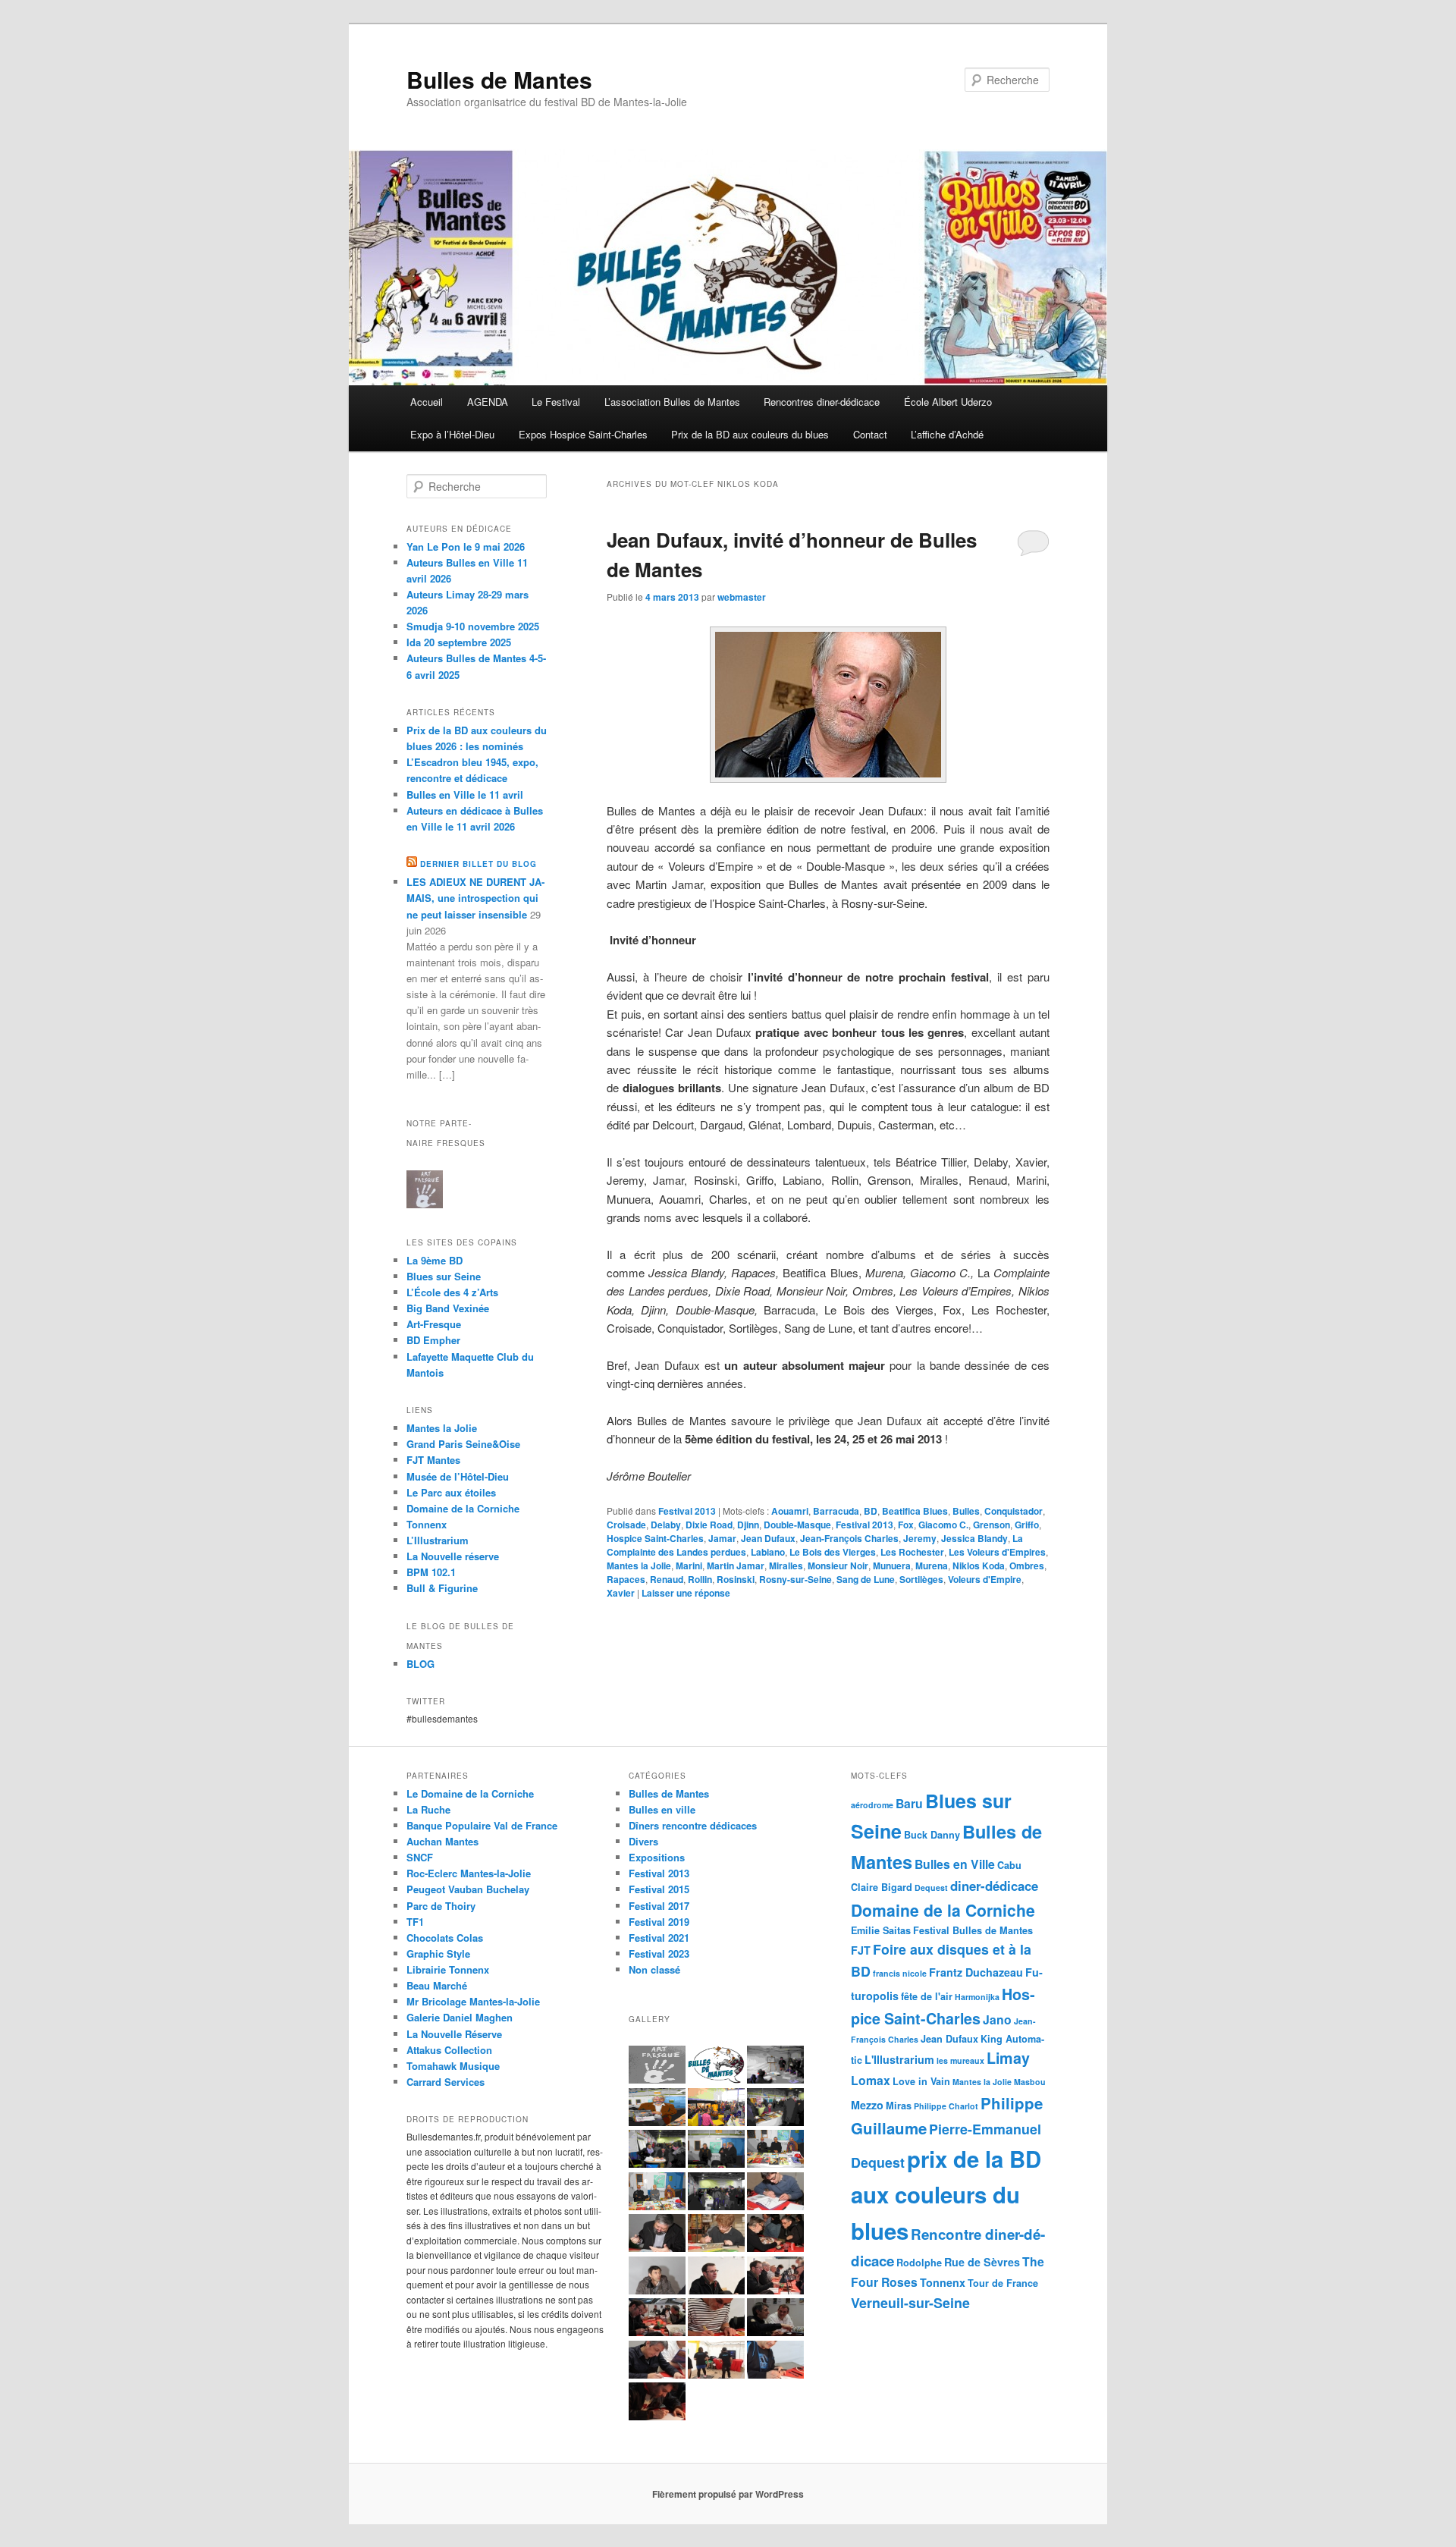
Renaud (667, 1579)
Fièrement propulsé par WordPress (728, 2494)
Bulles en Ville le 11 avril (465, 795)
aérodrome (872, 1805)
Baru (909, 1803)
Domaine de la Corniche (463, 1508)
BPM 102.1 (431, 1572)
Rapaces (626, 1579)
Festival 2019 (659, 1922)
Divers (643, 1841)
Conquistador (1014, 1511)
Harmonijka (977, 1997)
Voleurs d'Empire (985, 1579)
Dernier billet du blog (479, 864)
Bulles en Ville (955, 1864)
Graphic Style (438, 1953)
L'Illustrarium (899, 2059)
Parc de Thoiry (441, 1906)
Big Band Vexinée (448, 1308)
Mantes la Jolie (639, 1566)
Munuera (892, 1566)
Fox (906, 1525)
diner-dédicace (994, 1886)
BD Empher (433, 1340)
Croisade (626, 1525)
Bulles (966, 1511)
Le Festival (556, 402)
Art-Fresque (434, 1324)
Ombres (1027, 1566)
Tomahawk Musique (453, 2066)
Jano (997, 2019)
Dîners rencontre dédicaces (693, 1825)
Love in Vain (921, 2081)
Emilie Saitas (881, 1930)
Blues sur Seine (444, 1276)
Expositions (657, 1857)
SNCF (420, 1857)
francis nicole (900, 1973)
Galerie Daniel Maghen (460, 2017)
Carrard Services (446, 2082)
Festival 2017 (659, 1906)
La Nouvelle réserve (453, 1556)
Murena (932, 1566)
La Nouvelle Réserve (454, 2034)
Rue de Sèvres (982, 2262)
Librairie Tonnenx (448, 1969)
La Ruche (428, 1809)
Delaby (666, 1525)
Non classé (654, 1969)
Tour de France (1003, 2283)
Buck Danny (932, 1835)
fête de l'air (927, 1996)
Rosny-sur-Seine (795, 1579)
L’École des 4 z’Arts (452, 1292)
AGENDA (488, 402)
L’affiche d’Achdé (947, 434)
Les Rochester (912, 1552)
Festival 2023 (659, 1953)
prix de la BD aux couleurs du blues (946, 2195)
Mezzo (867, 2105)
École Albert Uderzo (948, 402)
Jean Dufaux (768, 1538)
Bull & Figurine (442, 1588)
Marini (689, 1566)
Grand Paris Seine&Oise (463, 1444)
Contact (870, 434)
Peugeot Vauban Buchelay (468, 1889)
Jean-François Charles (849, 1538)
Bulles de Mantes (499, 79)
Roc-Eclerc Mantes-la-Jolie (469, 1873)
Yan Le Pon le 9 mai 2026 (466, 546)
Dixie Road (709, 1525)
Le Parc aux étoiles (451, 1492)
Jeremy (920, 1538)
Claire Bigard (882, 1887)
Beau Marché (437, 1985)
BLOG (420, 1664)
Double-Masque (797, 1525)
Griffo (1027, 1525)
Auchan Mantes (442, 1841)
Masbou (1030, 2082)
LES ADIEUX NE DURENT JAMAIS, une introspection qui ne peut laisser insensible (475, 898)
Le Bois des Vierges (833, 1552)
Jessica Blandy (974, 1538)
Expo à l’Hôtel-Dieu (452, 434)
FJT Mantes (433, 1460)
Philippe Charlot (946, 2106)
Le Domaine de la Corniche (470, 1793)
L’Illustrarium (438, 1540)
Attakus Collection (449, 2050)
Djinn (748, 1525)
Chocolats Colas (445, 1938)
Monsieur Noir (838, 1566)
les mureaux (960, 2060)
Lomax (871, 2080)
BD (871, 1511)
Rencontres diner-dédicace (822, 402)
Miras (899, 2106)
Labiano (768, 1552)
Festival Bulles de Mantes (973, 1930)
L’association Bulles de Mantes (672, 402)
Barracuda (836, 1511)
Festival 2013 (687, 1511)
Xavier (621, 1593)
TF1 (415, 1922)
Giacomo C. (943, 1525)
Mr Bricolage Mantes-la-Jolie (473, 2001)
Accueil (427, 402)
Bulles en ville (662, 1809)
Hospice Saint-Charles (655, 1538)
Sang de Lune (866, 1579)
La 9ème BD (435, 1260)
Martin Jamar (736, 1566)
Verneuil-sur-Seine (910, 2302)
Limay (1008, 2058)
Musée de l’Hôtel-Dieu (458, 1476)
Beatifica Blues (915, 1511)
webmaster (742, 597)
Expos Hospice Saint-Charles (583, 434)
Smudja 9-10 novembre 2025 (473, 626)
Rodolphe (919, 2263)
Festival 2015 (659, 1889)
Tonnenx (943, 2282)
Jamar (722, 1538)
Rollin (700, 1579)
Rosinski (736, 1579)
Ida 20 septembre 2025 (459, 642)
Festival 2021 (659, 1938)
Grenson (992, 1525)
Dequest (931, 1887)
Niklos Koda (979, 1566)
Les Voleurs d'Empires (997, 1552)
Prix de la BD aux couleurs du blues (750, 434)
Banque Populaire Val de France (482, 1825)
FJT (861, 1950)
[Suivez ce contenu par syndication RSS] (412, 864)
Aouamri (790, 1511)
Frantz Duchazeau (976, 1972)
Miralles (786, 1566)
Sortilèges (921, 1579)
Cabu (1009, 1865)
